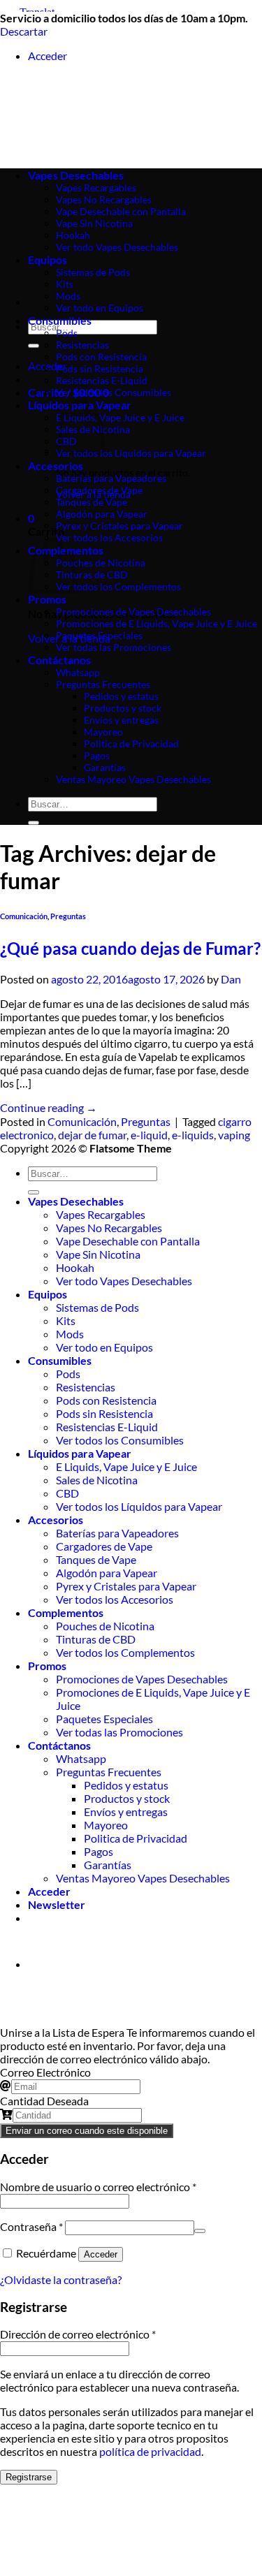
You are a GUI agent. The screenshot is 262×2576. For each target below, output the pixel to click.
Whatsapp (78, 672)
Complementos (66, 1612)
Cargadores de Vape (99, 490)
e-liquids (193, 1135)
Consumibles (60, 320)
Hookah (75, 1267)
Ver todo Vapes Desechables (124, 1281)
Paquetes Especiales (99, 635)
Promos (47, 599)
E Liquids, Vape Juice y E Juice (120, 417)
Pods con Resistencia (101, 357)
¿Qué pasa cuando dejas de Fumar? (130, 948)
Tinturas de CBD (92, 575)
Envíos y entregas (121, 720)
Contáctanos (59, 660)
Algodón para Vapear (102, 514)
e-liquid (149, 1135)
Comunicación (24, 916)
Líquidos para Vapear (80, 1453)
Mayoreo (103, 732)
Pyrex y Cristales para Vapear (119, 526)
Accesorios (56, 466)
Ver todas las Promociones (114, 647)
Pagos (97, 755)
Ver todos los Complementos (118, 586)
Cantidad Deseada (44, 2101)
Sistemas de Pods (97, 1307)
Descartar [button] (24, 31)
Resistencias (82, 345)
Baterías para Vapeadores (111, 478)
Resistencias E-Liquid (102, 380)
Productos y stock (123, 708)
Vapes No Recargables (109, 1228)
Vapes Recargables (101, 1214)
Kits (65, 284)
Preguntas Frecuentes (103, 684)
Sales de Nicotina (97, 1480)
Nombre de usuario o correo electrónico (98, 2187)
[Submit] (34, 346)
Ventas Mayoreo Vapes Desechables (133, 779)
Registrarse (29, 2477)
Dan (231, 979)
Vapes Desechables (76, 1201)
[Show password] (200, 2231)
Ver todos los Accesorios (109, 537)
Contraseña (31, 2226)
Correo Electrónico (45, 2072)
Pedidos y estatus (121, 696)
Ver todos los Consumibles (114, 392)
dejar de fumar (92, 1135)
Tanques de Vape (92, 502)
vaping (234, 1135)
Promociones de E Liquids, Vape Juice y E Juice (157, 623)
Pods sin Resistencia (100, 368)
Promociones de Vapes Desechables (133, 612)
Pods (67, 333)
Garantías (105, 767)
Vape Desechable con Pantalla (128, 1241)
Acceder (101, 2254)
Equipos (48, 1294)
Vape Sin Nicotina (98, 1254)
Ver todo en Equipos (100, 308)
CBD (67, 1493)
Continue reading (49, 1107)
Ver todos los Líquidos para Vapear (131, 453)
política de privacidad (150, 2451)
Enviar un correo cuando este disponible (87, 2131)
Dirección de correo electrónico (78, 2334)
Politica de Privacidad (131, 744)
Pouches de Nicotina (101, 563)
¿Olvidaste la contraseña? (61, 2279)
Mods (68, 296)
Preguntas (68, 916)
